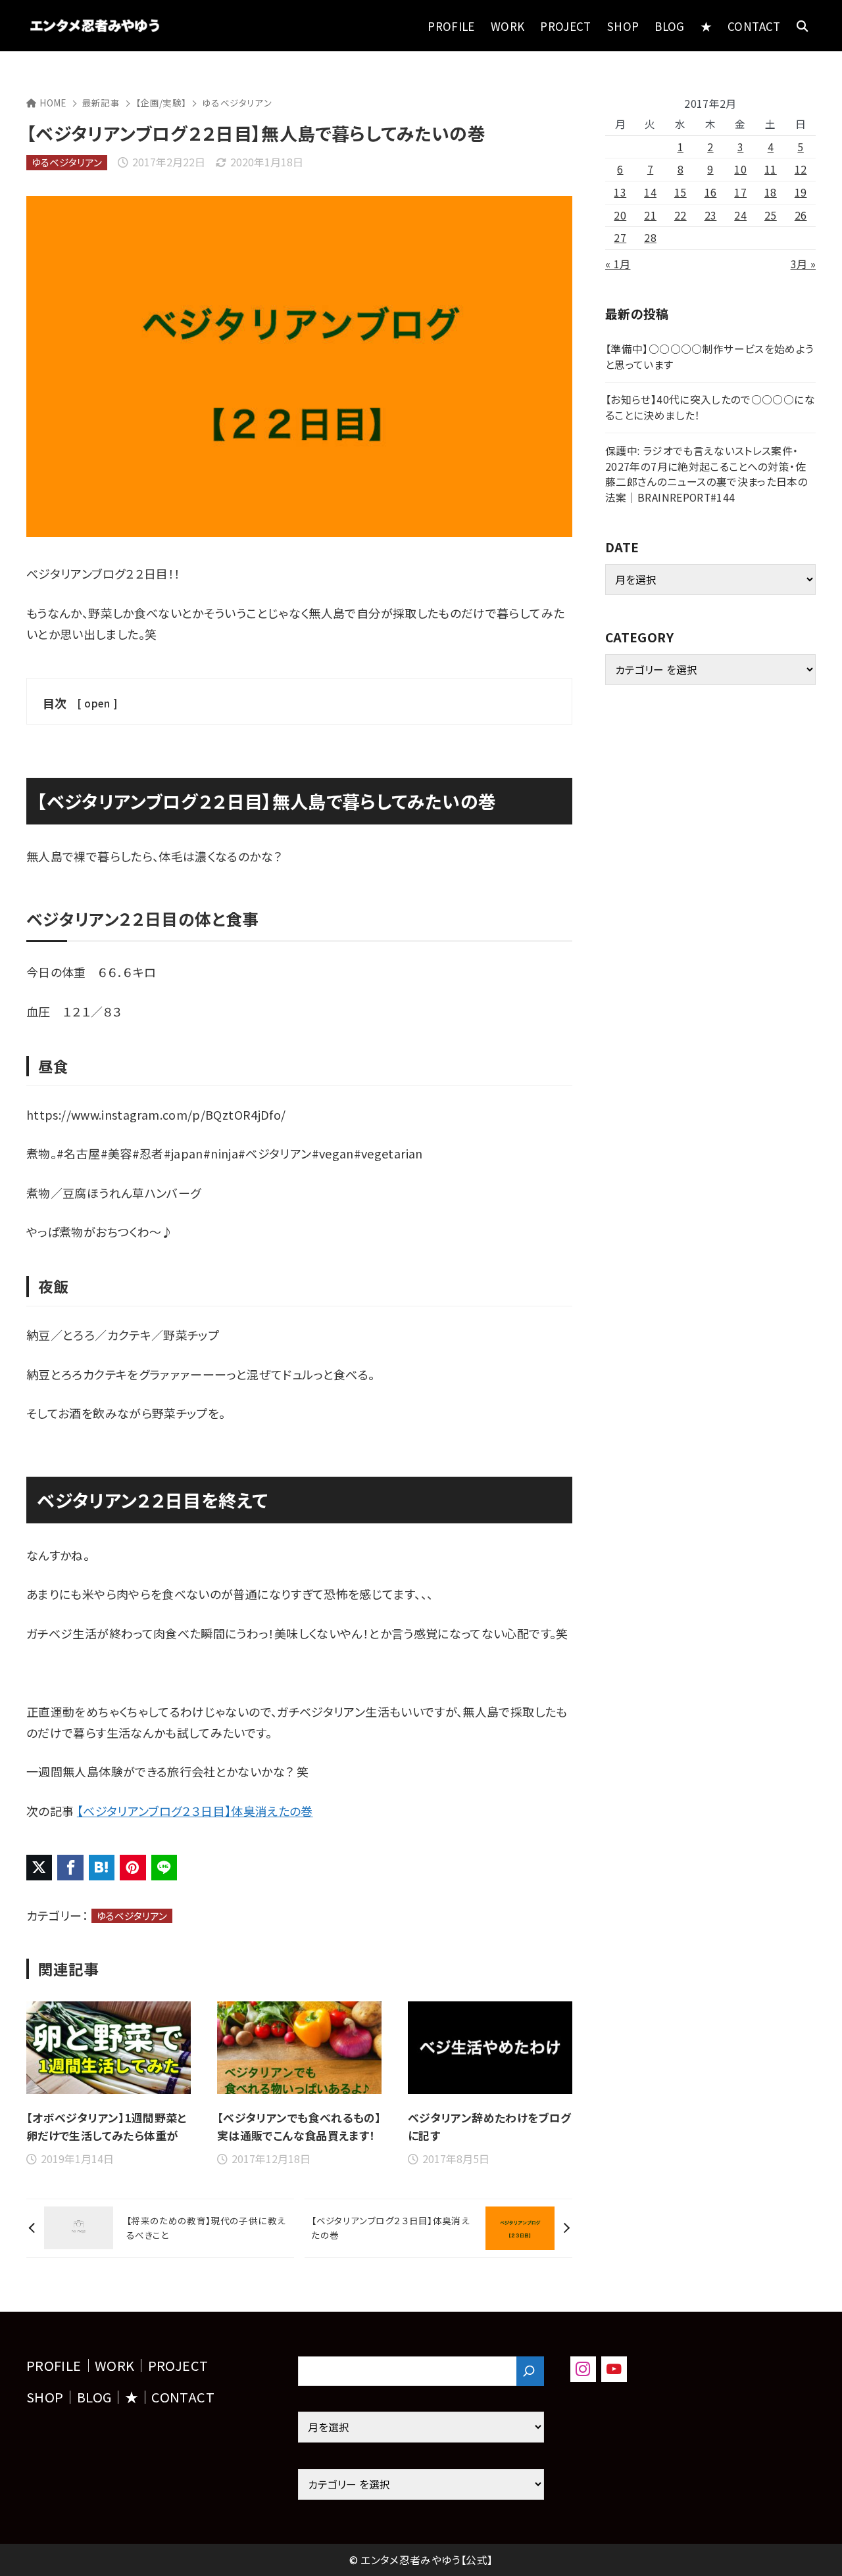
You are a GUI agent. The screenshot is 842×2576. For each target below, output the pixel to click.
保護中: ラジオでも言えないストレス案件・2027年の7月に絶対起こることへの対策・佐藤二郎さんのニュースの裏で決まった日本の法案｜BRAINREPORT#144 (706, 474)
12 (801, 169)
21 (650, 215)
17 (740, 192)
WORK (114, 2365)
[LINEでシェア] (164, 1868)
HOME (53, 103)
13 (620, 192)
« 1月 (618, 264)
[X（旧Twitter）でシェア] (39, 1868)
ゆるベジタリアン (237, 103)
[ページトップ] (812, 2546)
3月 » (803, 264)
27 (620, 238)
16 (711, 192)
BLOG (94, 2397)
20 (620, 215)
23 (711, 215)
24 (740, 215)
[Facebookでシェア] (70, 1868)
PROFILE (54, 2365)
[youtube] (614, 2369)
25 (771, 215)
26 (801, 215)
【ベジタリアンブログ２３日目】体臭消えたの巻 (195, 1811)
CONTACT (183, 2397)
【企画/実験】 (161, 103)
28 (650, 238)
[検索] (530, 2371)
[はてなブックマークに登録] (102, 1868)
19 (801, 192)
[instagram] (583, 2369)
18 (771, 192)
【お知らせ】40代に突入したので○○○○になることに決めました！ (710, 407)
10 (740, 169)
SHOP (45, 2397)
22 (681, 215)
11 (771, 169)
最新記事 (101, 103)
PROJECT (178, 2365)
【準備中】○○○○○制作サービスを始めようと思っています (710, 357)
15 (681, 192)
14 (650, 192)
